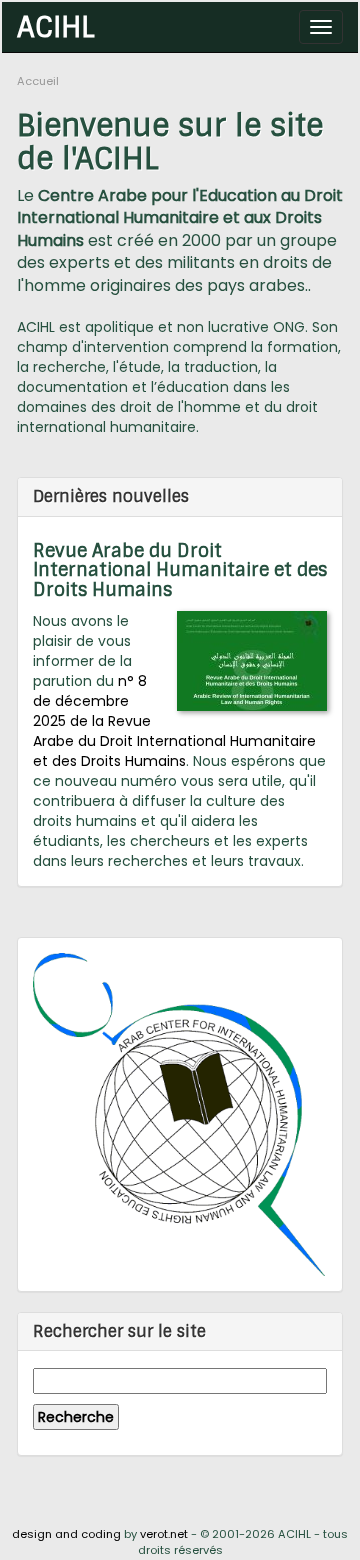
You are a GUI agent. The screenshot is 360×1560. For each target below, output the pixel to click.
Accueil (38, 81)
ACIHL (56, 26)
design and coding (66, 1534)
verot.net (164, 1534)
